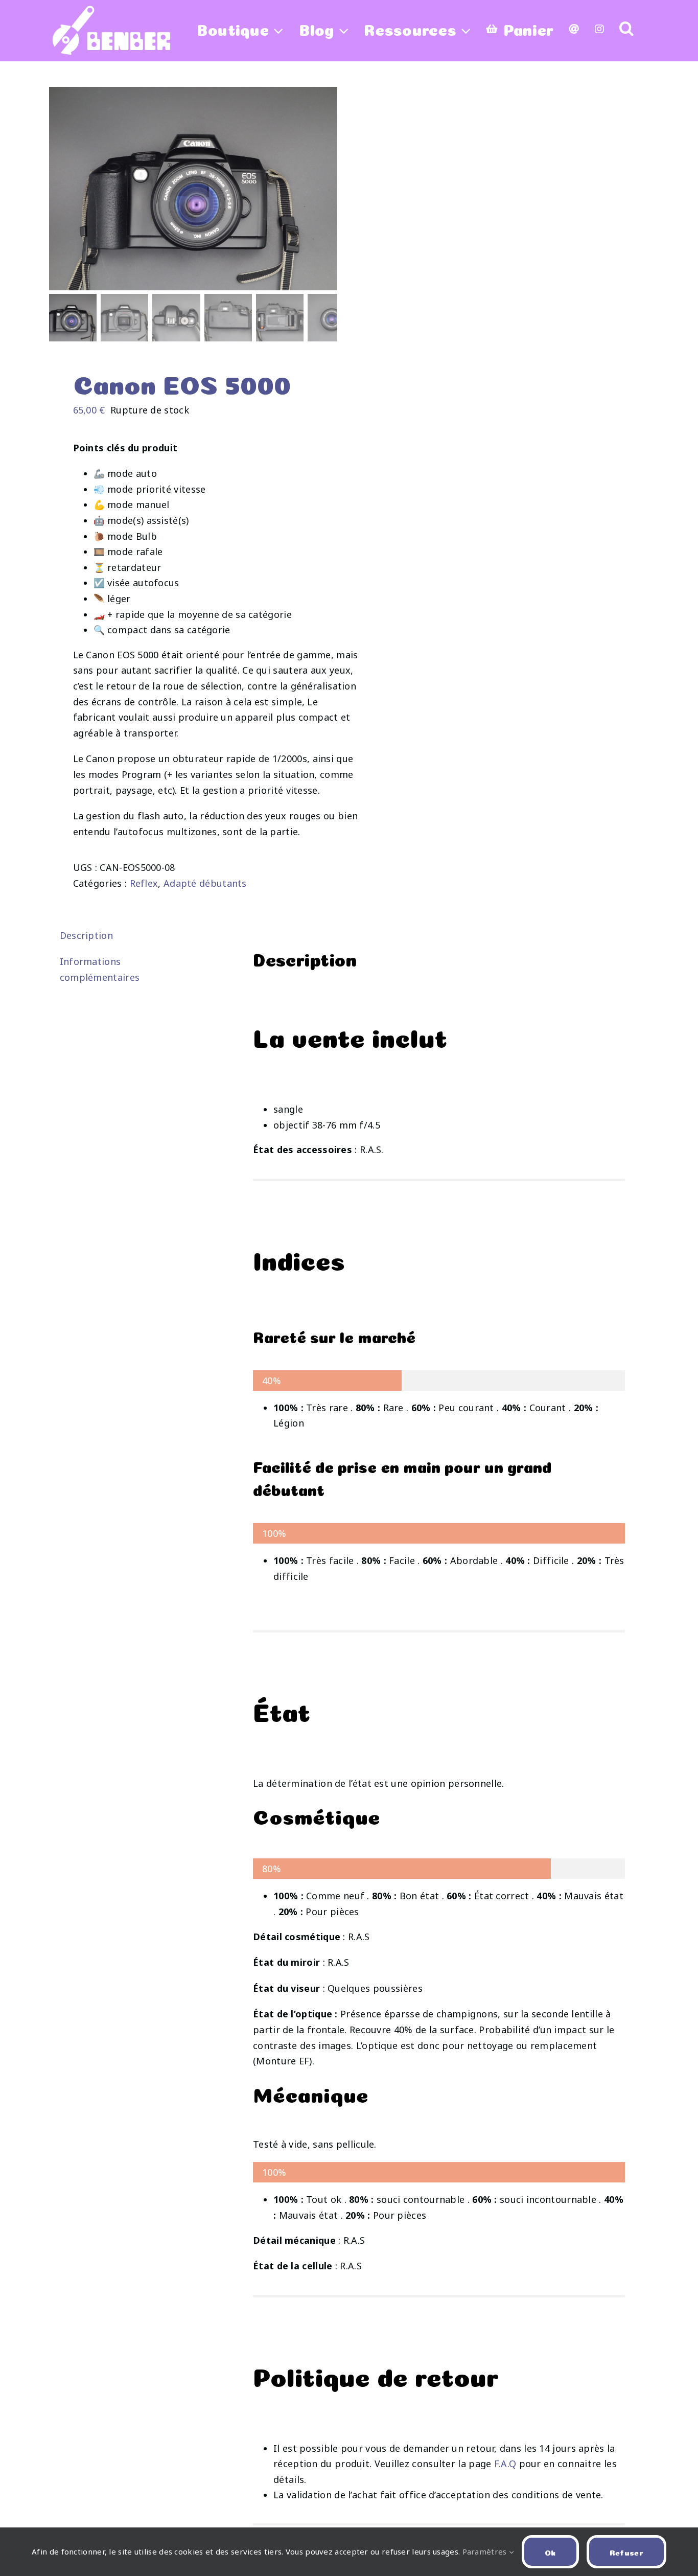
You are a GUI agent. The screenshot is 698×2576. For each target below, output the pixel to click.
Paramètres (486, 2551)
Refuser (626, 2552)
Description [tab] (86, 935)
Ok (550, 2552)
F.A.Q (505, 2464)
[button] (626, 28)
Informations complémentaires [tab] (100, 969)
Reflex (144, 883)
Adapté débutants (205, 883)
